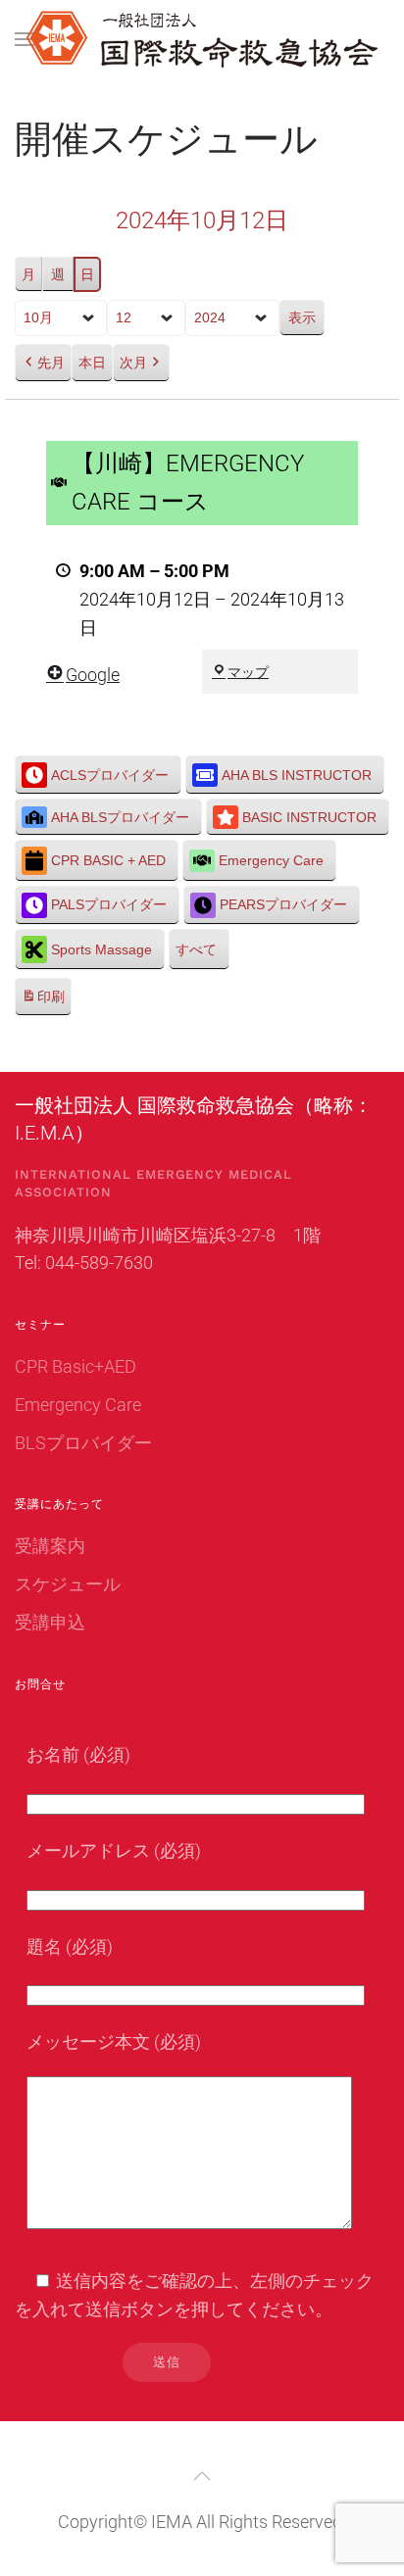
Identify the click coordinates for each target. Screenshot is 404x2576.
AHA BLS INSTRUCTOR (297, 775)
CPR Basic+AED (76, 1366)
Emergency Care (271, 860)
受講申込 (50, 1622)
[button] (25, 39)
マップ (248, 672)
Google (93, 675)
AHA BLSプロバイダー (120, 817)
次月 (133, 363)
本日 (92, 363)
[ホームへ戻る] (202, 39)
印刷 (43, 1002)
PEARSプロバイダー (283, 904)
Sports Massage (101, 949)
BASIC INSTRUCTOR (309, 817)
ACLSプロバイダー (110, 775)
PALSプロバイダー (109, 904)
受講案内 (50, 1546)
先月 (51, 363)
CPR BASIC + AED (108, 860)
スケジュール (68, 1584)
